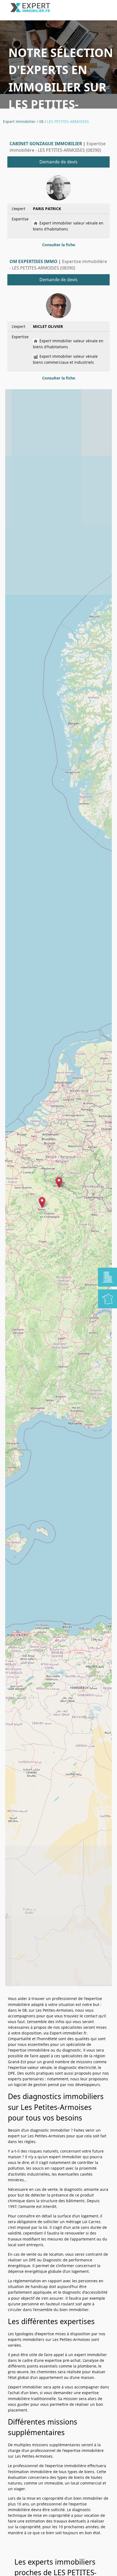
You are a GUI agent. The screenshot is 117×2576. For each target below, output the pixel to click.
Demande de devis (59, 162)
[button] (59, 1182)
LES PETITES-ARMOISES (68, 121)
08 (41, 121)
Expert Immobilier (19, 121)
